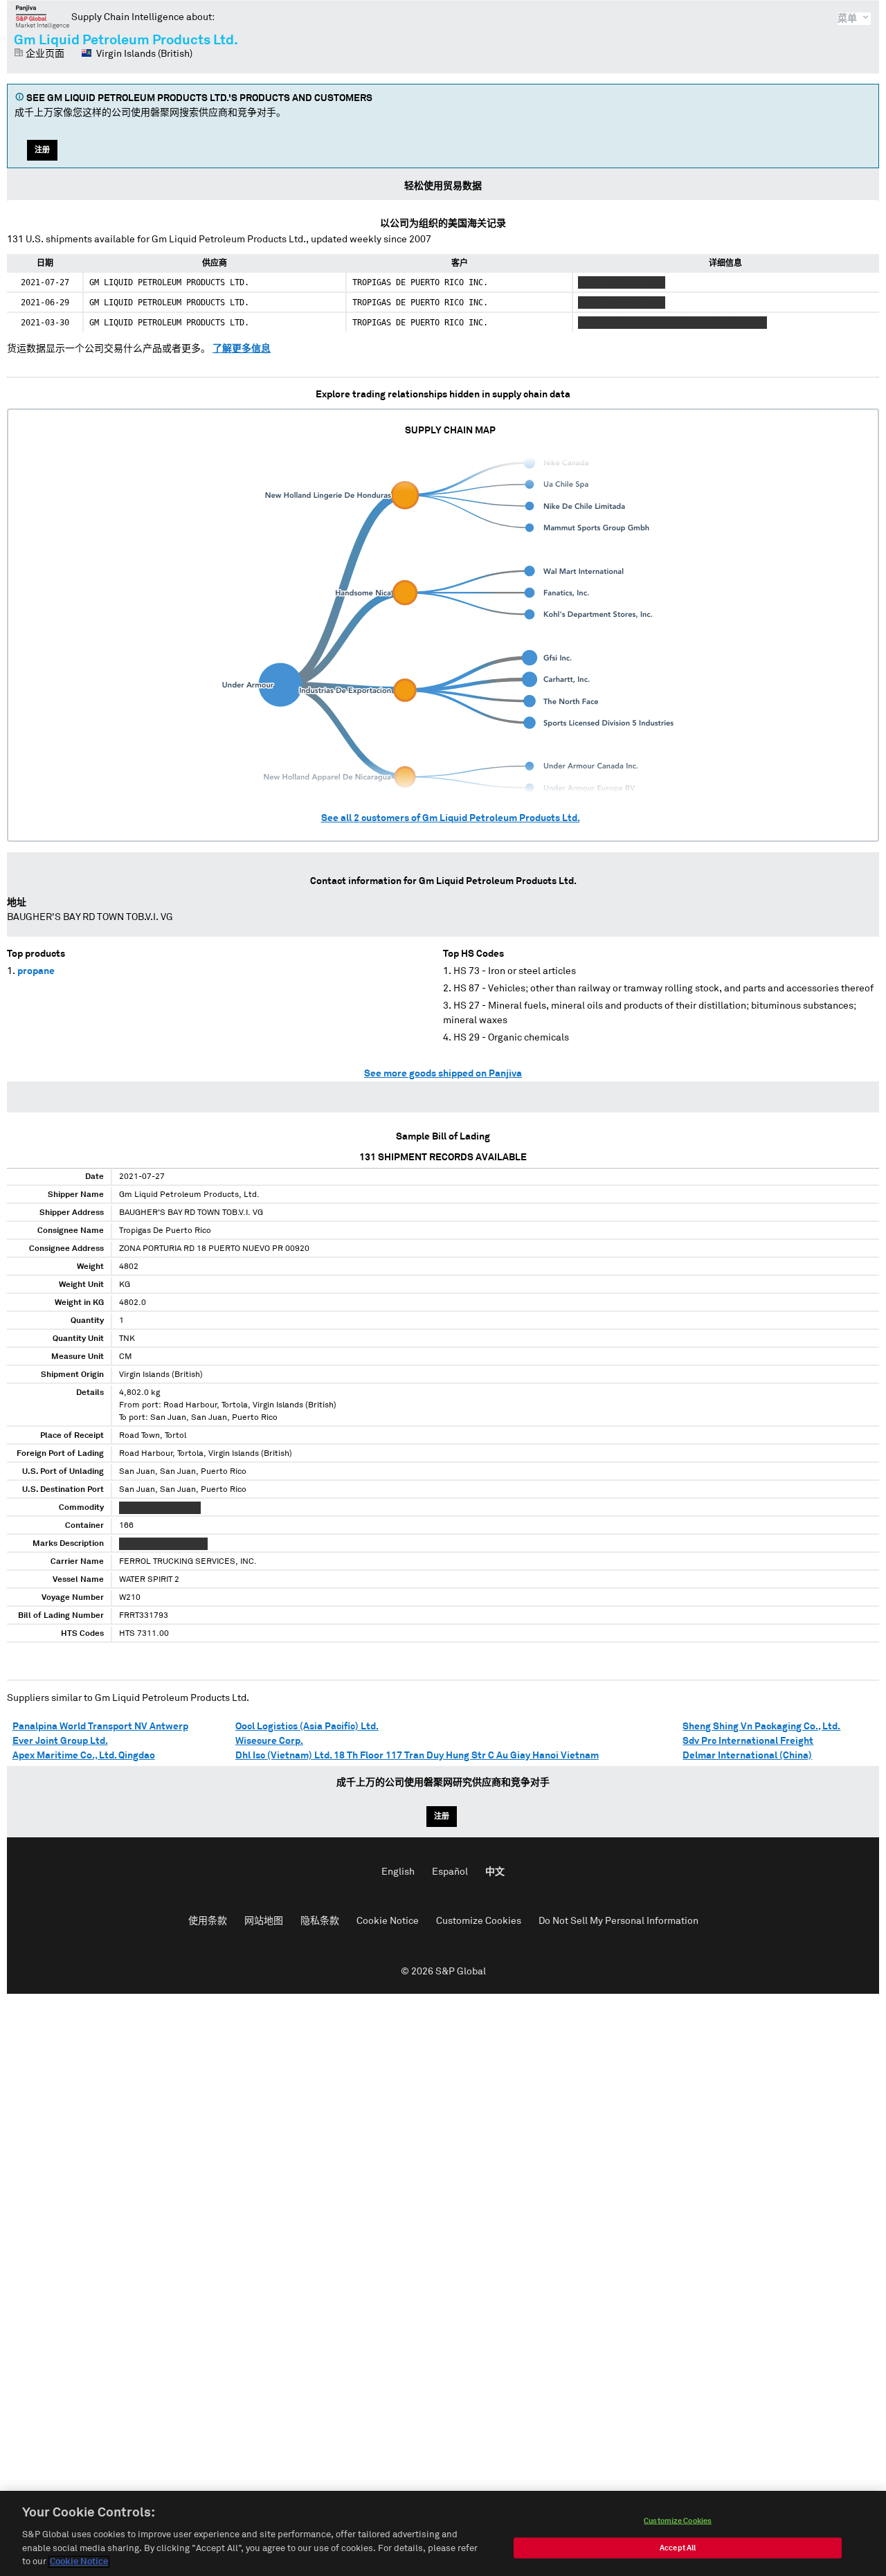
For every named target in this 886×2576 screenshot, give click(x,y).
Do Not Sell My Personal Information (618, 1921)
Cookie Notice (388, 1921)
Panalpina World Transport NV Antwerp (100, 1727)
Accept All (678, 2548)
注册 (42, 150)
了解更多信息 (242, 349)
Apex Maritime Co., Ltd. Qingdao (84, 1756)
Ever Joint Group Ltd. (60, 1741)
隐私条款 (320, 1921)
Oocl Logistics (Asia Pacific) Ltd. (307, 1727)
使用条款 (208, 1921)
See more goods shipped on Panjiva (443, 1074)
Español (450, 1872)
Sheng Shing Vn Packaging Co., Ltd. (761, 1727)
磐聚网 (43, 17)
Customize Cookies (479, 1921)
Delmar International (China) (747, 1756)
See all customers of (451, 818)
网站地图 (264, 1921)
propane (36, 971)
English (398, 1872)
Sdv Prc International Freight (748, 1741)
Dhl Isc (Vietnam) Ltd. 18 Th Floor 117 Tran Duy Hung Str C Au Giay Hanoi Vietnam (417, 1756)
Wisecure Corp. (269, 1741)
